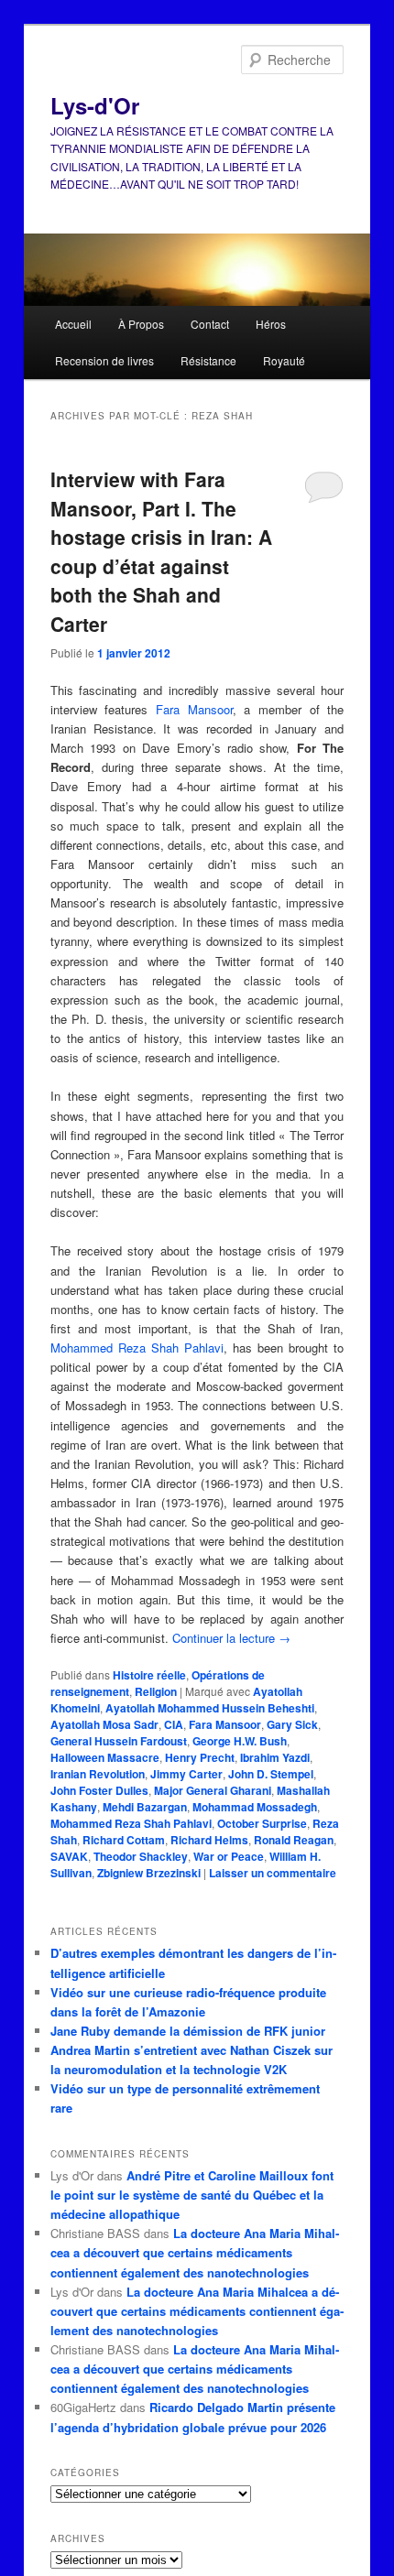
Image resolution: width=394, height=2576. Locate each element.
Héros (271, 324)
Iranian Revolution (98, 1774)
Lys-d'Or (95, 105)
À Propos (141, 324)
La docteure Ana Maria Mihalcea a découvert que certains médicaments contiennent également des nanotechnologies (195, 2252)
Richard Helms (209, 1840)
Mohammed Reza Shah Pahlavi (137, 1348)
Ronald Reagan (294, 1840)
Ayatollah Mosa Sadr (104, 1724)
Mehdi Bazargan (145, 1807)
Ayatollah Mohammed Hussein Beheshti (210, 1708)
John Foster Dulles (99, 1790)
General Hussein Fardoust (119, 1741)
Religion (156, 1691)
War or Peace (229, 1856)
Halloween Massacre (105, 1757)
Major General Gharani (213, 1790)
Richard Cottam (124, 1840)
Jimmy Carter (186, 1774)
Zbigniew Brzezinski (149, 1873)
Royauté (284, 360)
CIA (174, 1724)
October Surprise (262, 1823)
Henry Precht (200, 1757)
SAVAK (69, 1856)
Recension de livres (104, 360)
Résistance (208, 360)
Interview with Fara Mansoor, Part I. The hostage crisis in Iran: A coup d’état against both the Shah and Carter (161, 551)
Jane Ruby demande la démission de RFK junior (188, 2031)
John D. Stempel (271, 1774)
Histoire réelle (149, 1675)
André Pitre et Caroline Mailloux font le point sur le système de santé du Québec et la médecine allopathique (192, 2195)
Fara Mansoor (194, 709)
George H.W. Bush (240, 1741)
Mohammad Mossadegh (255, 1807)
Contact (210, 324)
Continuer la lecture (231, 1638)
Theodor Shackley (141, 1856)
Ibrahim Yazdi (275, 1757)
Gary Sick (292, 1724)
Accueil (73, 324)
